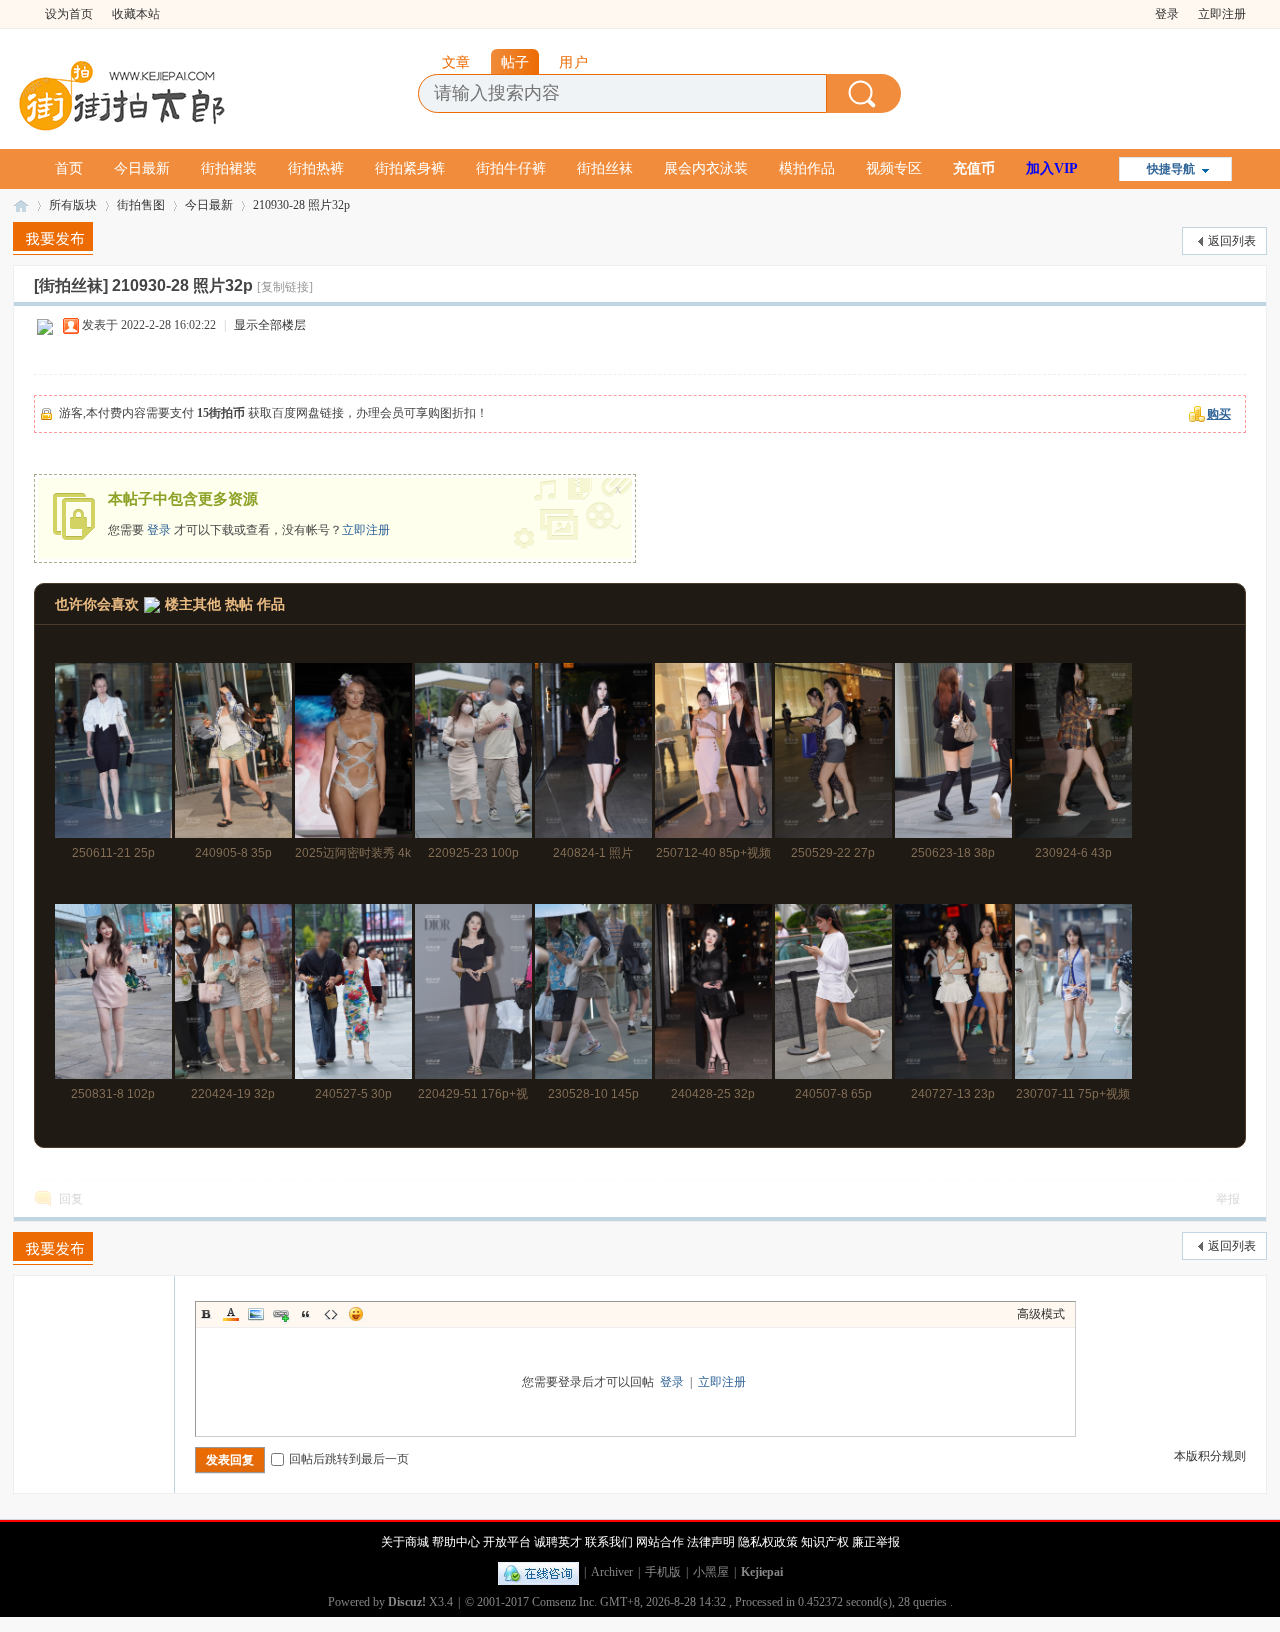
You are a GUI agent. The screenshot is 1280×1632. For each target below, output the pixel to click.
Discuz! (407, 1602)
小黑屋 (711, 1572)
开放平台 (507, 1542)
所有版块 (73, 205)
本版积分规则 (1210, 1456)
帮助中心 (456, 1542)
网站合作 (660, 1542)
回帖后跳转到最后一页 (349, 1459)
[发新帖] (53, 238)
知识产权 (825, 1542)
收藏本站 (136, 14)
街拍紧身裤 (410, 168)
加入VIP (1052, 168)
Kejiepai (762, 1572)
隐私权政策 (768, 1542)
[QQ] (538, 1572)
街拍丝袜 (605, 168)
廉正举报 (876, 1542)
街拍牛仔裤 (511, 168)
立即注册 (1222, 14)
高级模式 (1041, 1314)
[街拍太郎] (123, 91)
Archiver (612, 1572)
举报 (1228, 1199)
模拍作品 (807, 168)
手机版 (663, 1572)
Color (231, 1314)
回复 (71, 1199)
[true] (864, 93)
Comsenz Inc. (564, 1602)
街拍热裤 (316, 168)
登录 (1167, 14)
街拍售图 (141, 205)
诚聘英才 (558, 1542)
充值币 (974, 168)
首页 (69, 168)
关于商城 (405, 1542)
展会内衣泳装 (706, 168)
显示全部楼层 (270, 325)
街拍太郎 (21, 205)
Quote (306, 1314)
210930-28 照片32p (301, 205)
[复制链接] (285, 287)
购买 (1219, 414)
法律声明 (711, 1542)
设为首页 (69, 14)
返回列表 (1232, 241)
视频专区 (894, 168)
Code (331, 1314)
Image (256, 1314)
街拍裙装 (229, 168)
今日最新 (142, 168)
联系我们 (609, 1542)
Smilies (356, 1314)
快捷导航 (1171, 169)
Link (281, 1314)
